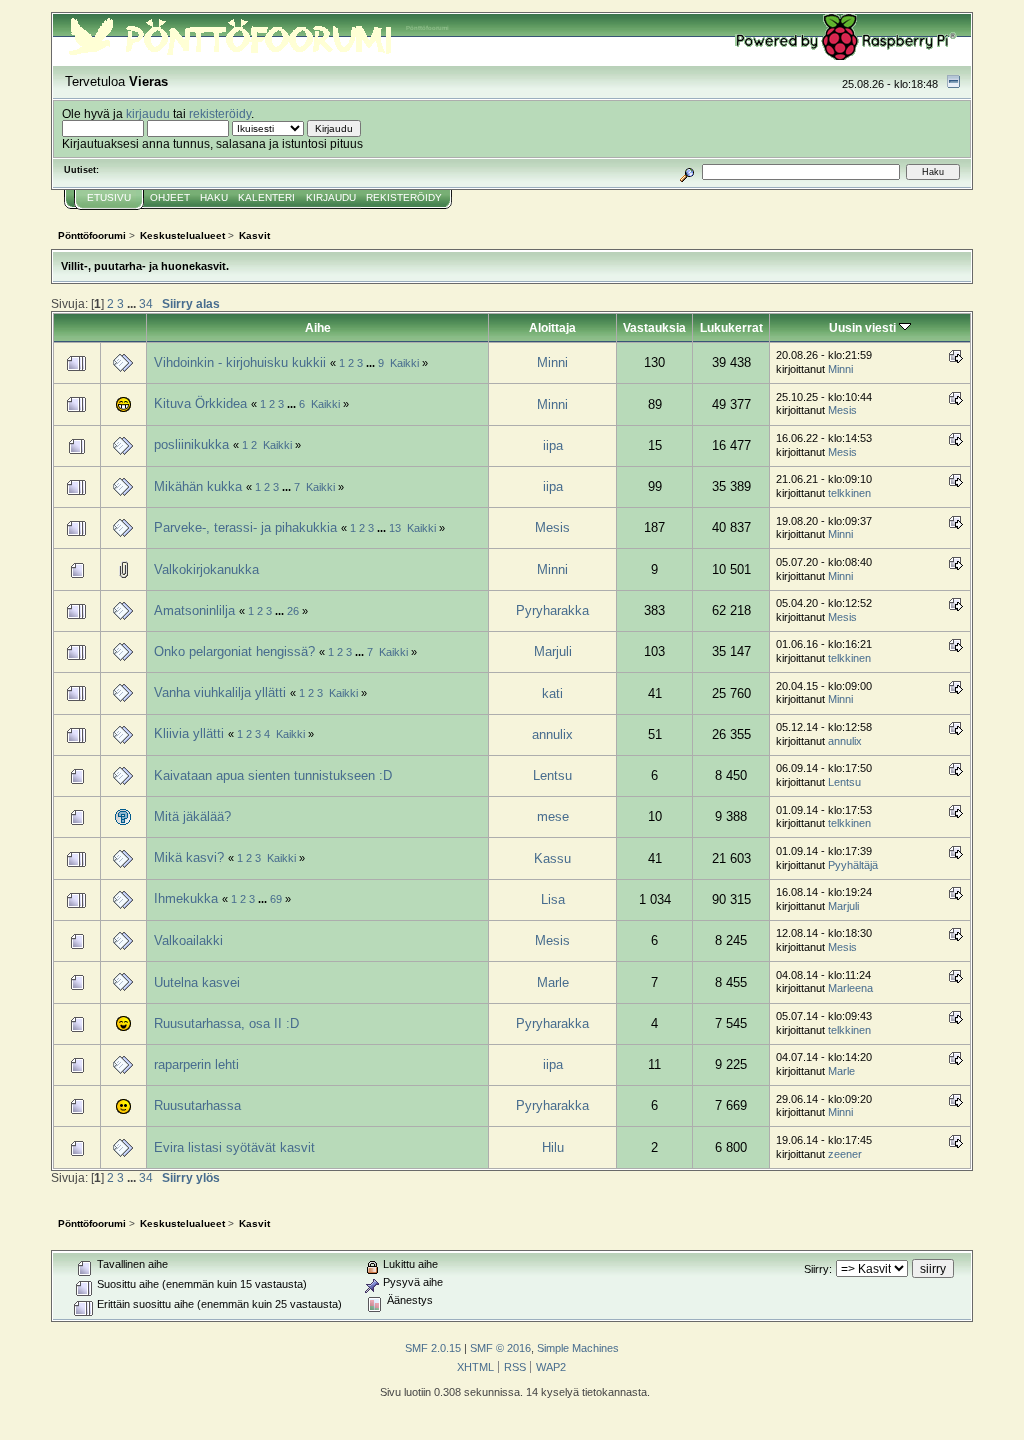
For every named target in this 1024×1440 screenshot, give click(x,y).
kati (552, 693)
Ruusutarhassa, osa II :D (226, 1023)
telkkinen (849, 493)
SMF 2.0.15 (433, 1348)
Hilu (553, 1147)
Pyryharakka (552, 610)
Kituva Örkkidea (200, 403)
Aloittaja (552, 327)
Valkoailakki (188, 940)
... (133, 303)
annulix (552, 734)
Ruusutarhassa (197, 1105)
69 (276, 899)
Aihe (318, 327)
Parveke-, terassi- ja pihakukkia (245, 527)
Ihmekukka (186, 898)
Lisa (553, 899)
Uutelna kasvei (197, 982)
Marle (553, 982)
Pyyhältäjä (853, 865)
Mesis (842, 410)
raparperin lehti (196, 1064)
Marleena (850, 988)
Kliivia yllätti (189, 733)
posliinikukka (191, 444)
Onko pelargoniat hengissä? (234, 651)
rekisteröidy (220, 113)
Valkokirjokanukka (206, 569)
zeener (845, 1154)
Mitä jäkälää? (192, 816)
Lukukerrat (731, 327)
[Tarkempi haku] (687, 171)
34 (146, 303)
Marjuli (553, 651)
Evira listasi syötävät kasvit (234, 1147)
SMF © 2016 (500, 1348)
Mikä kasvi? (189, 857)
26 (293, 611)
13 (395, 528)
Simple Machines (578, 1348)
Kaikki (404, 363)
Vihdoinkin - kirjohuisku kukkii (240, 362)
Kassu (552, 858)
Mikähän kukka (198, 486)
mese (553, 816)
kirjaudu (148, 113)
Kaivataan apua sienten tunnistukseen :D (273, 775)
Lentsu (552, 775)
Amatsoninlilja (194, 610)
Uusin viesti (864, 327)
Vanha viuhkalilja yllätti (220, 692)
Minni (552, 362)
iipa (553, 445)
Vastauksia (654, 327)
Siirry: (818, 1269)
